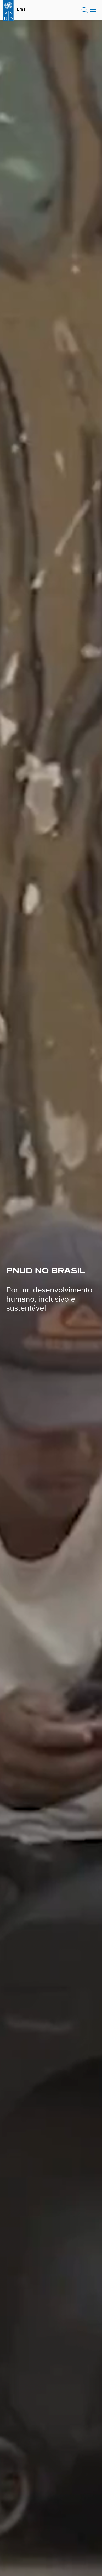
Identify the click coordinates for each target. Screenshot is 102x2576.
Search (85, 10)
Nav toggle (93, 10)
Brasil (22, 9)
